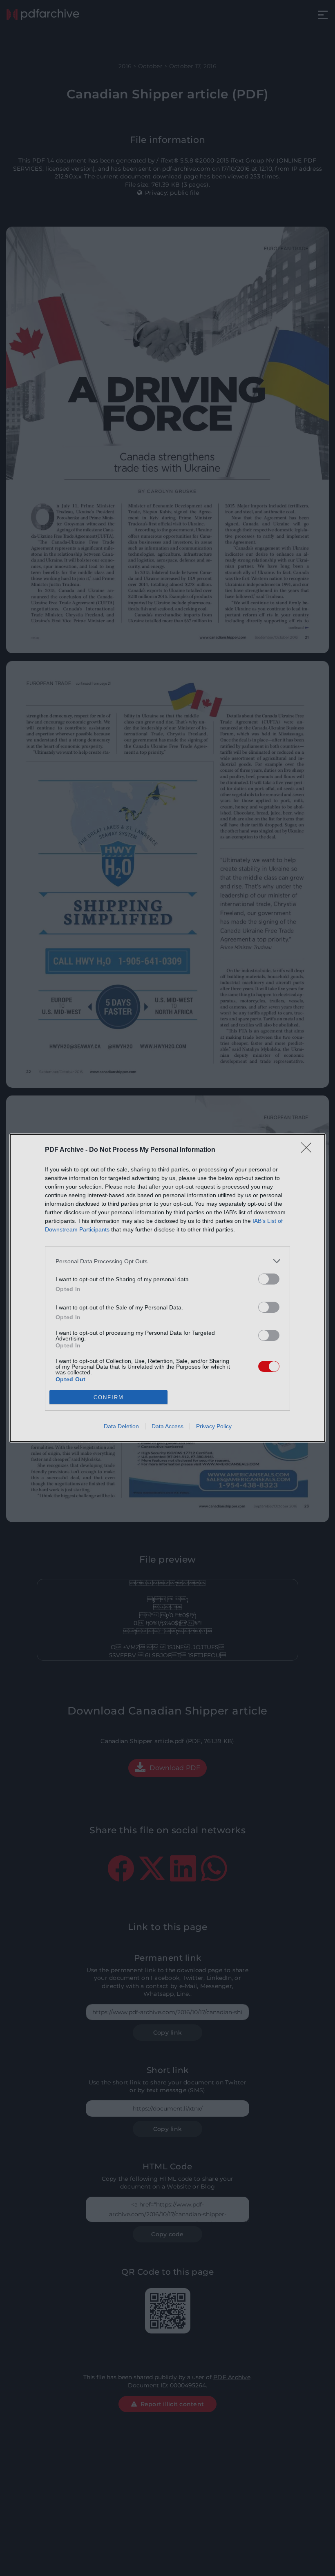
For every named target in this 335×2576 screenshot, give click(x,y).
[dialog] (167, 1288)
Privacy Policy (214, 1426)
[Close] (309, 1150)
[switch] (269, 1279)
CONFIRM (109, 1397)
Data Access (167, 1426)
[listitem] (167, 1261)
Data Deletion (121, 1426)
